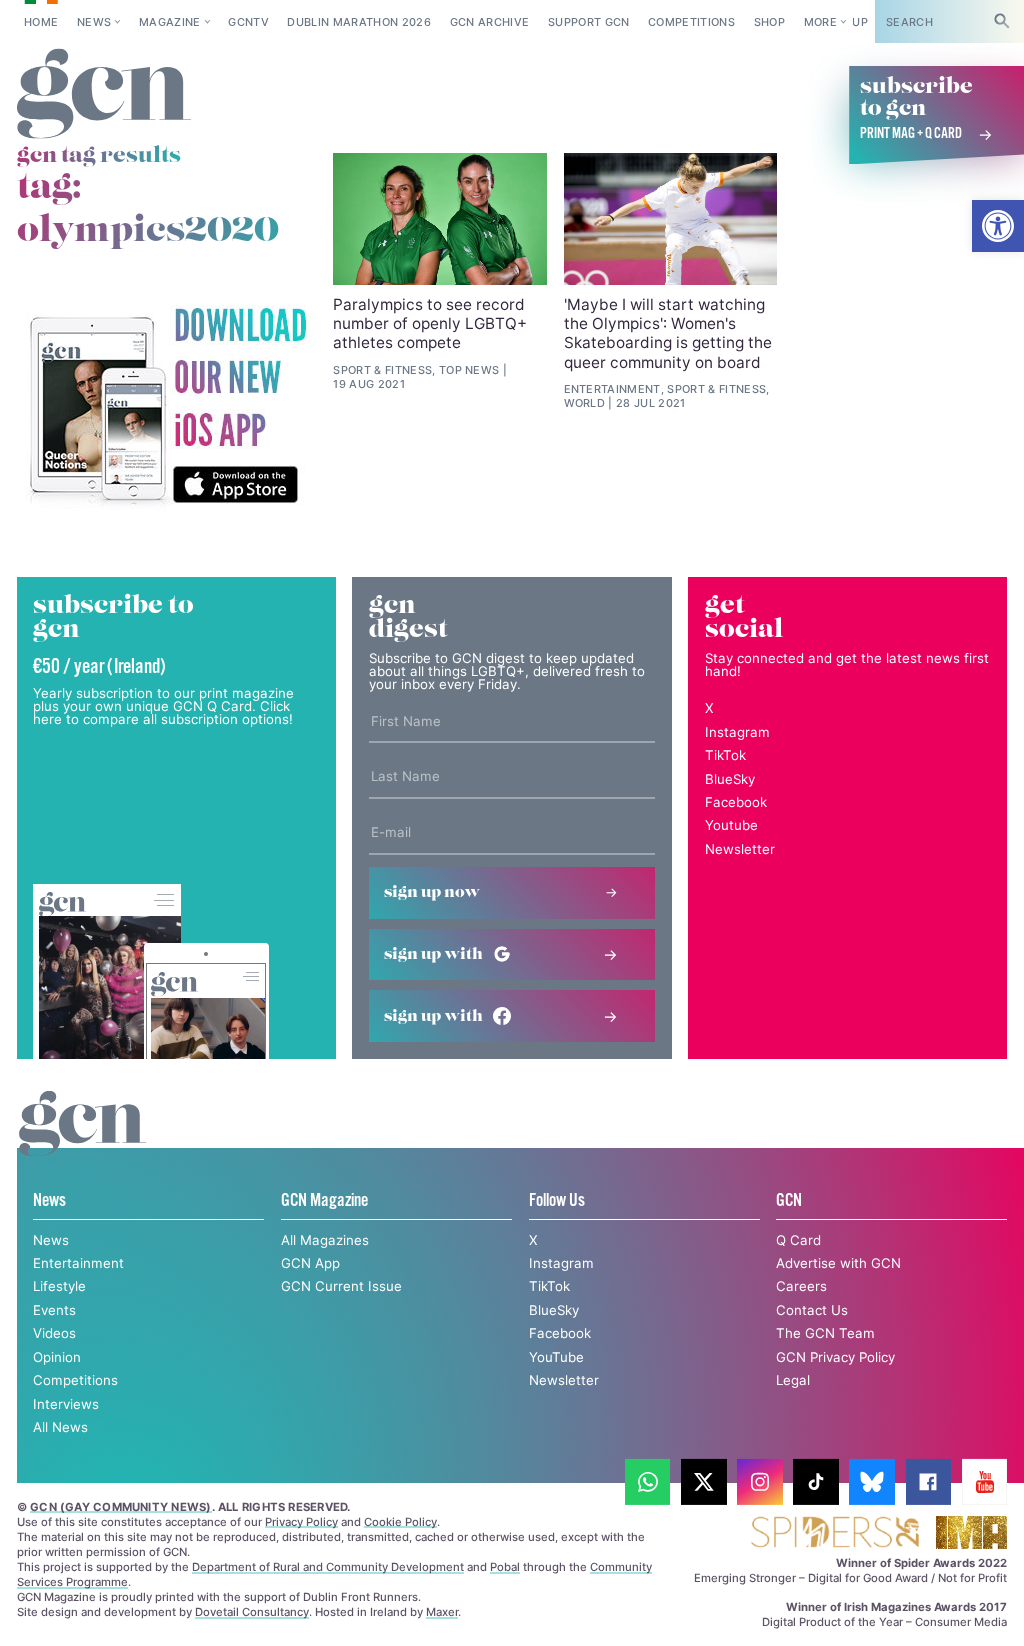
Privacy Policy (301, 1522)
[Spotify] (167, 407)
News (94, 22)
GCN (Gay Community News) (120, 1507)
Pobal (505, 1567)
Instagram (737, 732)
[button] (998, 226)
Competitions (691, 22)
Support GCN (589, 22)
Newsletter (740, 849)
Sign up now (432, 892)
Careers (801, 1286)
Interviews (66, 1404)
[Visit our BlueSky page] (872, 1482)
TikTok (725, 755)
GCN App (310, 1263)
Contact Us (812, 1310)
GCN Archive (490, 22)
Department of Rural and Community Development (328, 1567)
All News (60, 1427)
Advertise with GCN (838, 1263)
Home (41, 22)
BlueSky (730, 779)
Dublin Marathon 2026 (359, 22)
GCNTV (248, 22)
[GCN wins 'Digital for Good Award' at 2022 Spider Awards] (834, 1533)
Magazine (170, 22)
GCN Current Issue (341, 1286)
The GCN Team (825, 1333)
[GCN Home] (104, 94)
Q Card (798, 1240)
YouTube (556, 1357)
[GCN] (82, 1141)
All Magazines (325, 1240)
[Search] (1002, 21)
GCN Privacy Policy (835, 1357)
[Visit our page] (648, 1482)
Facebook (736, 802)
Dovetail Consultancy (252, 1612)
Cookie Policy (400, 1522)
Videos (54, 1333)
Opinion (57, 1357)
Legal (793, 1380)
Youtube (731, 825)
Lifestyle (59, 1286)
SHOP (769, 22)
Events (54, 1310)
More (820, 22)
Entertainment (78, 1263)
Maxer (442, 1612)
